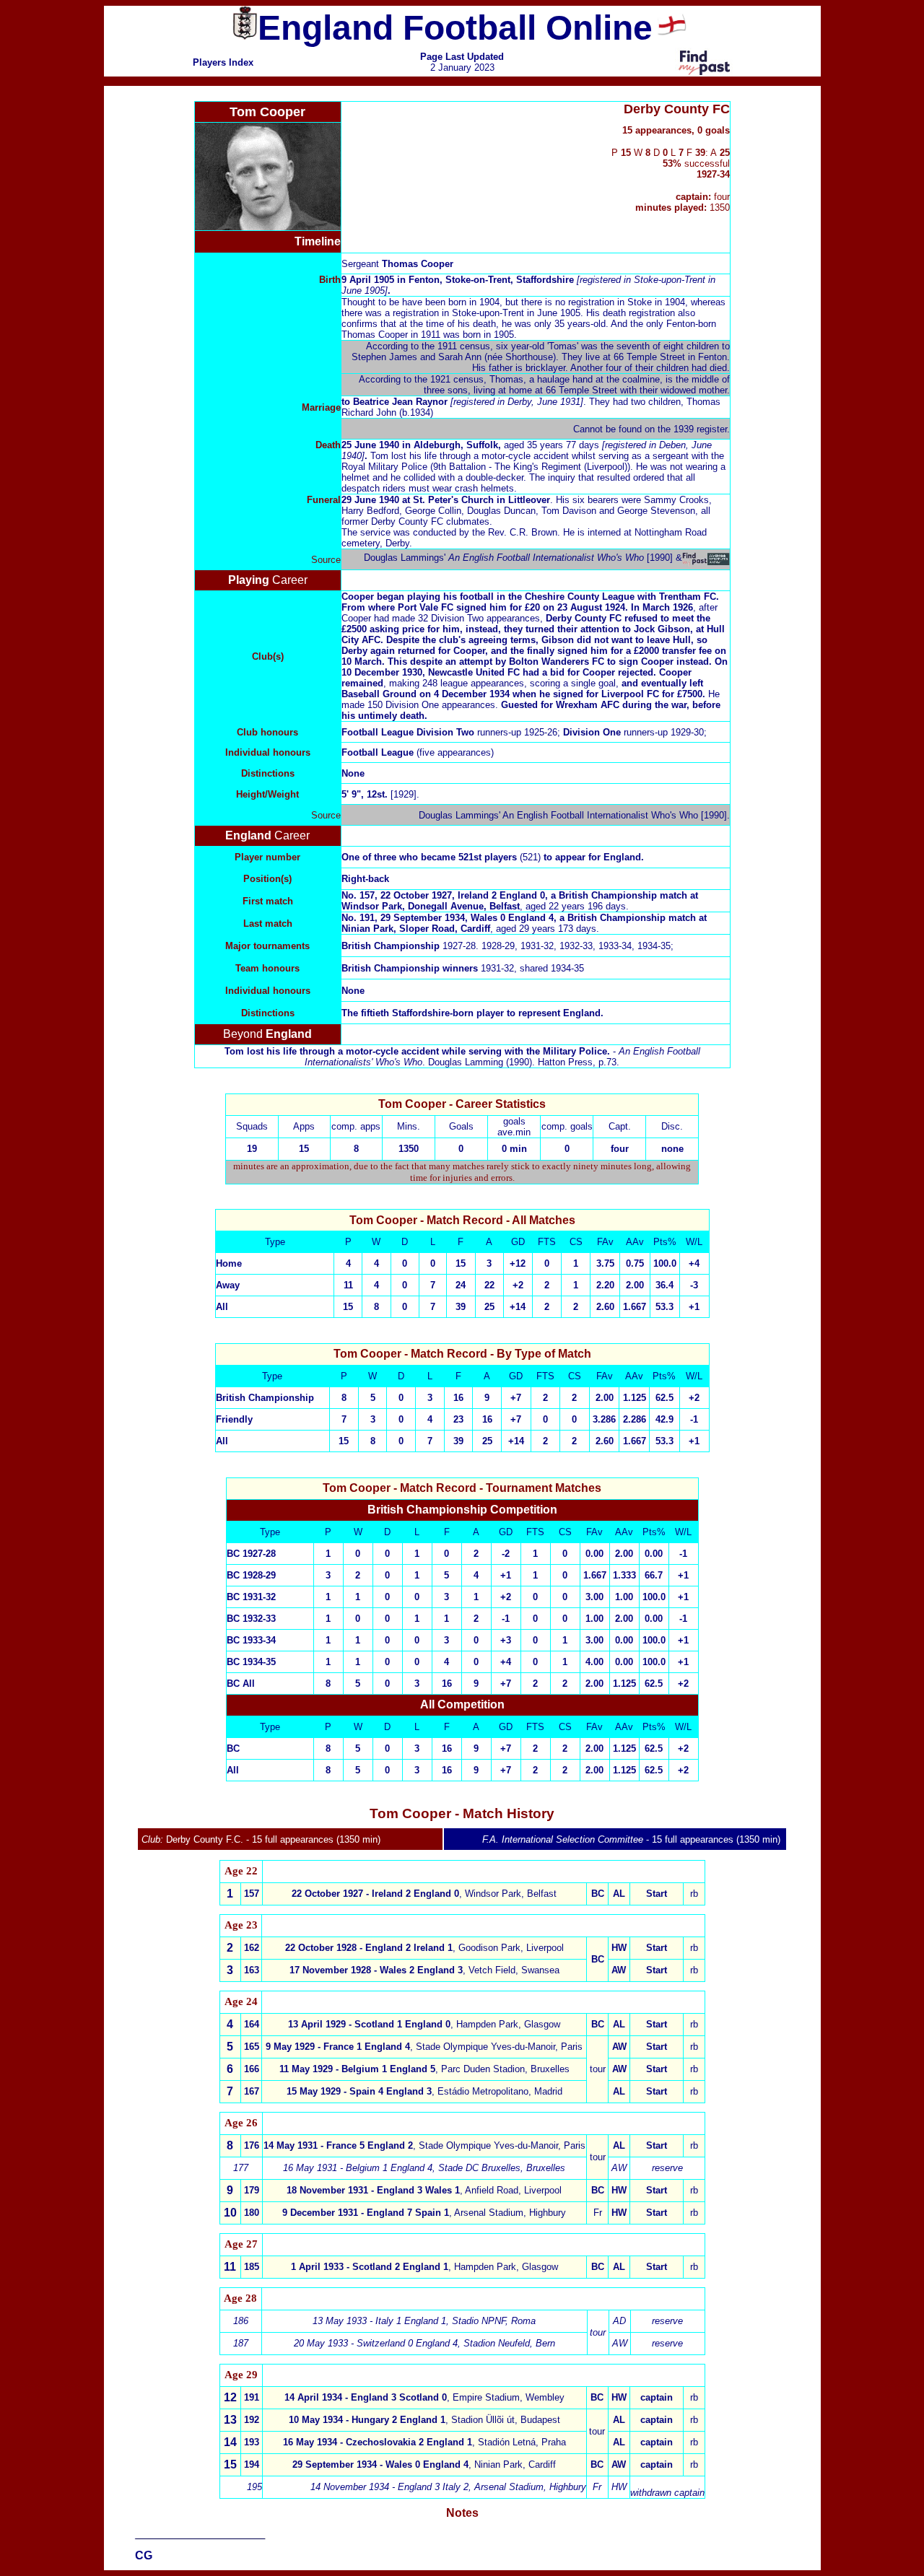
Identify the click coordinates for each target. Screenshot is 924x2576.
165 (252, 2047)
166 (252, 2069)
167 (252, 2091)
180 (252, 2213)
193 (252, 2442)
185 (252, 2267)
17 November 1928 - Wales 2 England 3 (376, 1970)
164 (252, 2024)
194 (252, 2464)
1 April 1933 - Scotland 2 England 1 (370, 2267)
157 (252, 1894)
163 (252, 1970)
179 (252, 2190)
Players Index (223, 62)
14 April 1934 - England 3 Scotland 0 (366, 2397)
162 (252, 1948)
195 (254, 2487)
